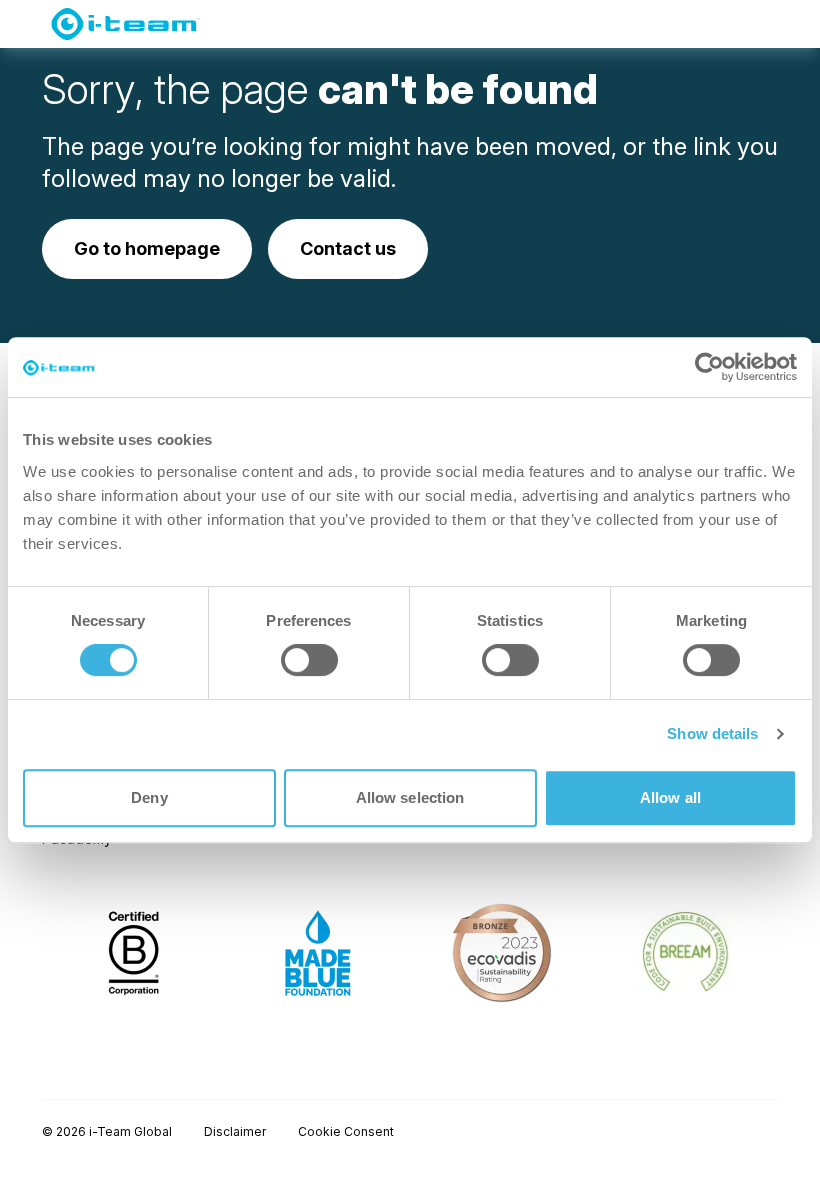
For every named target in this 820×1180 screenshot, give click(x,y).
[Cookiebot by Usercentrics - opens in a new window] (709, 367)
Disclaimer (235, 1131)
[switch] (309, 660)
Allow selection (410, 797)
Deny (149, 797)
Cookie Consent (346, 1131)
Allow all (670, 797)
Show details (712, 733)
